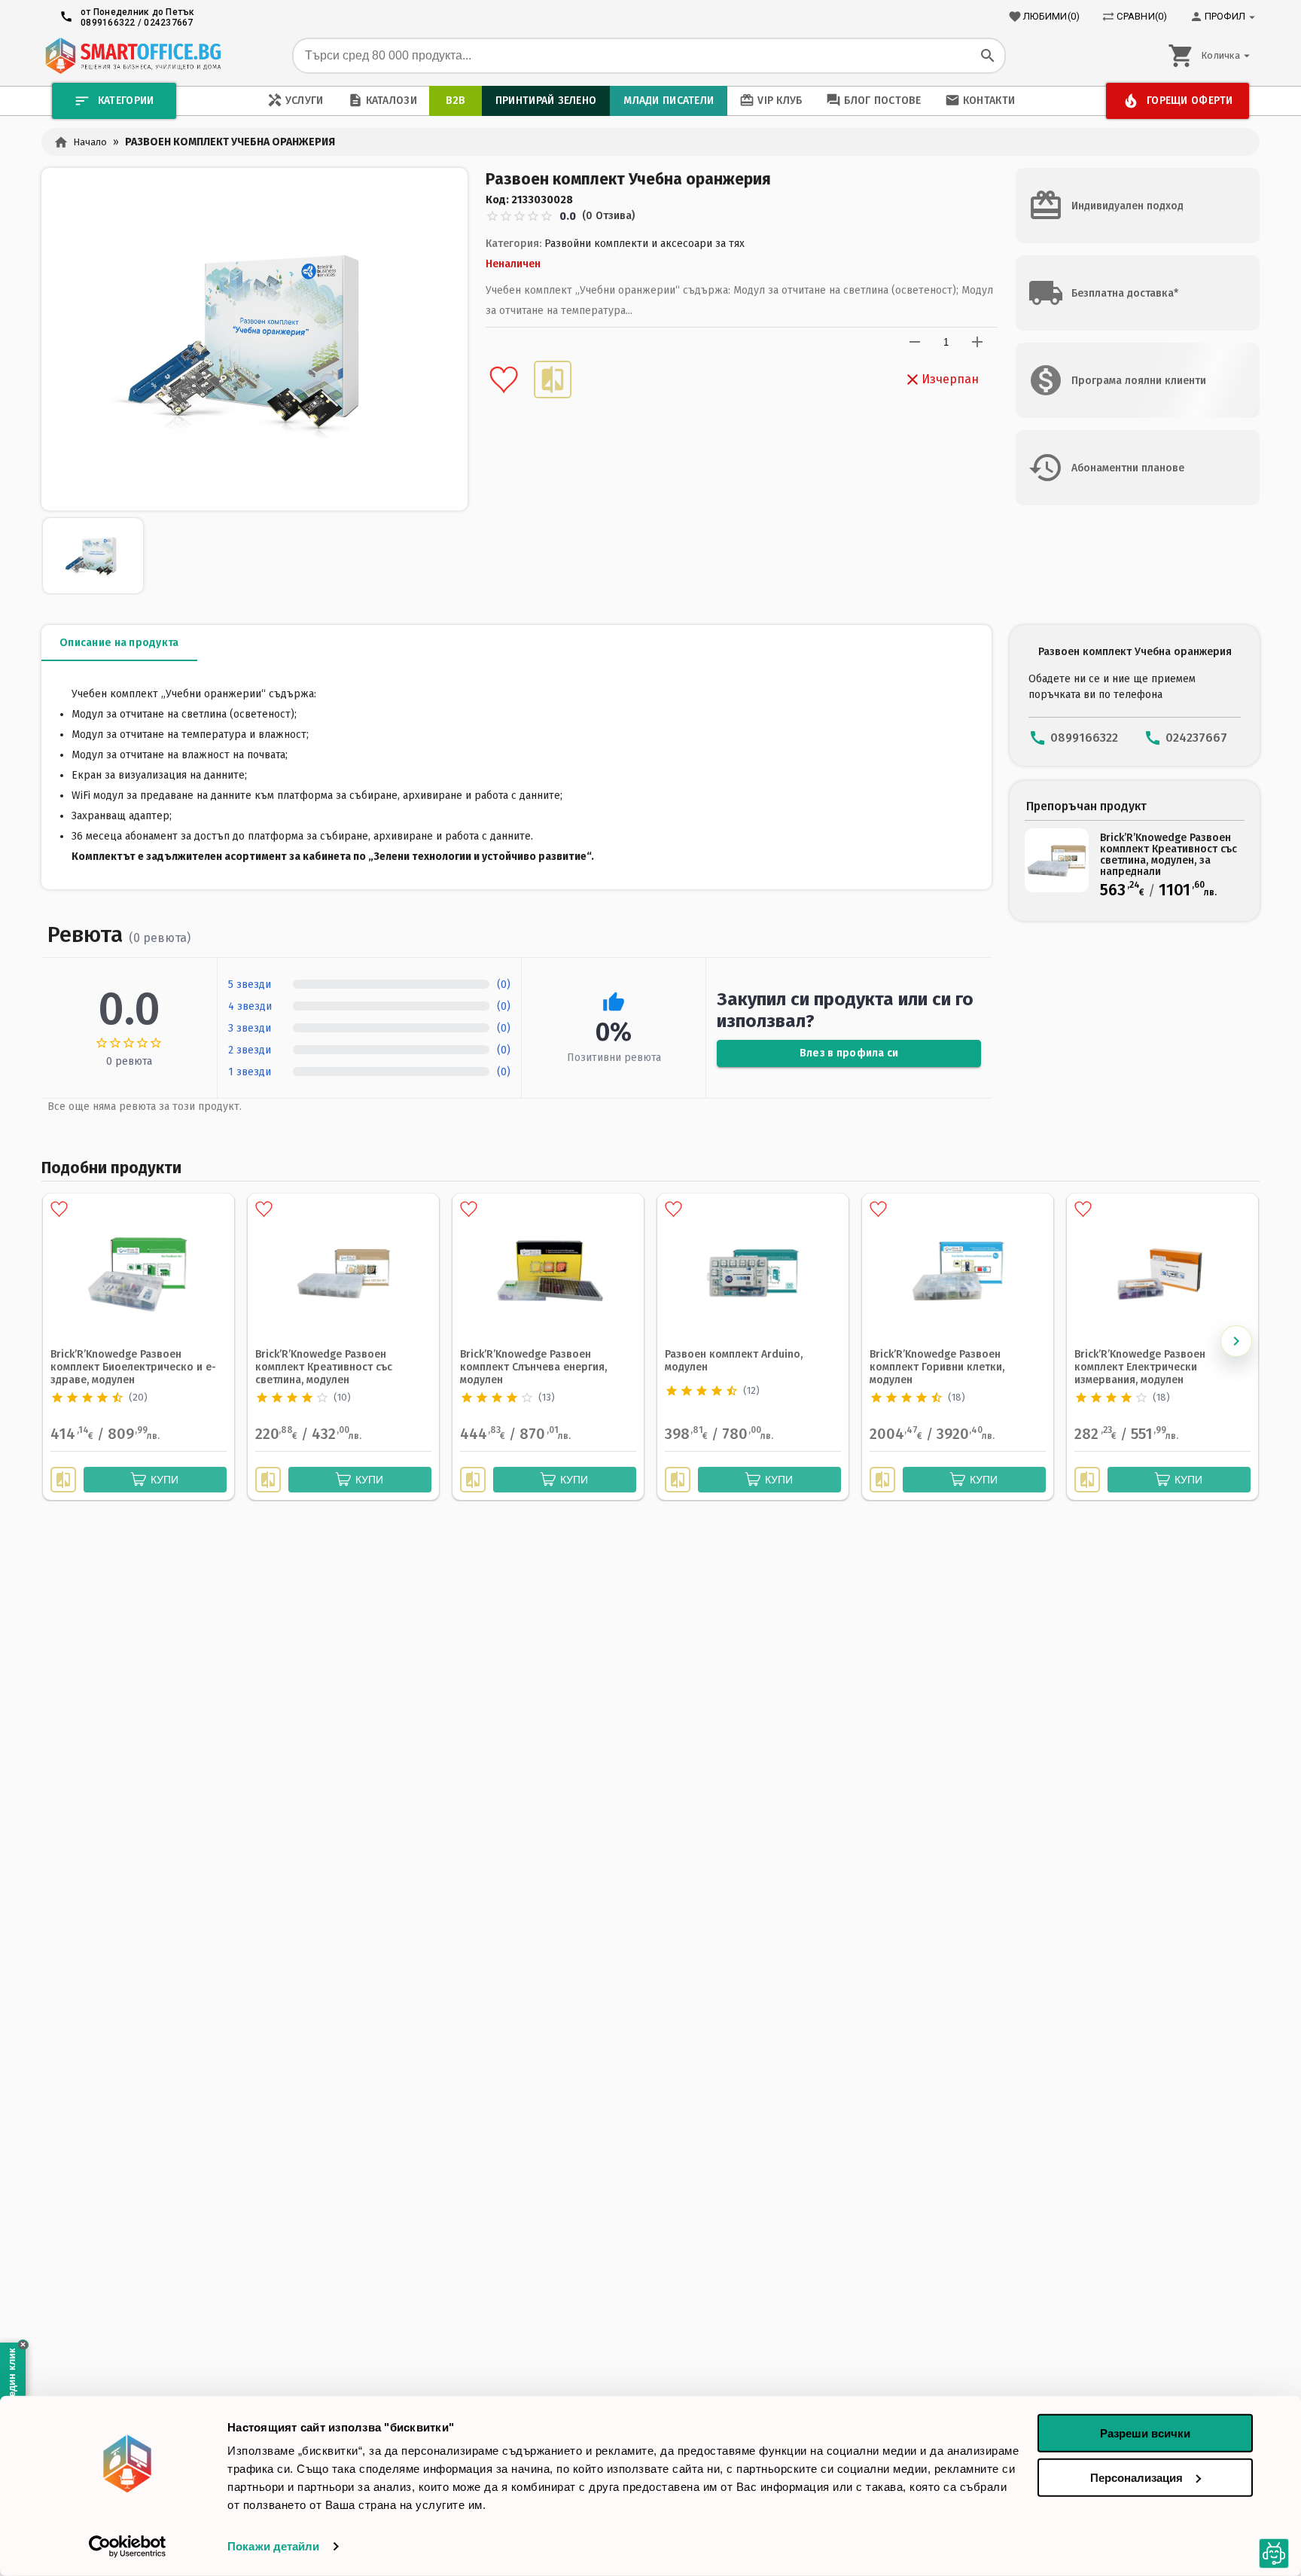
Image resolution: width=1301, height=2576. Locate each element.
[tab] (119, 643)
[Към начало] (133, 56)
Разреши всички (1145, 2433)
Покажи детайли (273, 2546)
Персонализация (1136, 2477)
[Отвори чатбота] (1274, 2554)
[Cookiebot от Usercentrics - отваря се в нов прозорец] (128, 2547)
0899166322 (108, 23)
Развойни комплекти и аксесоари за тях (644, 244)
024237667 (168, 23)
